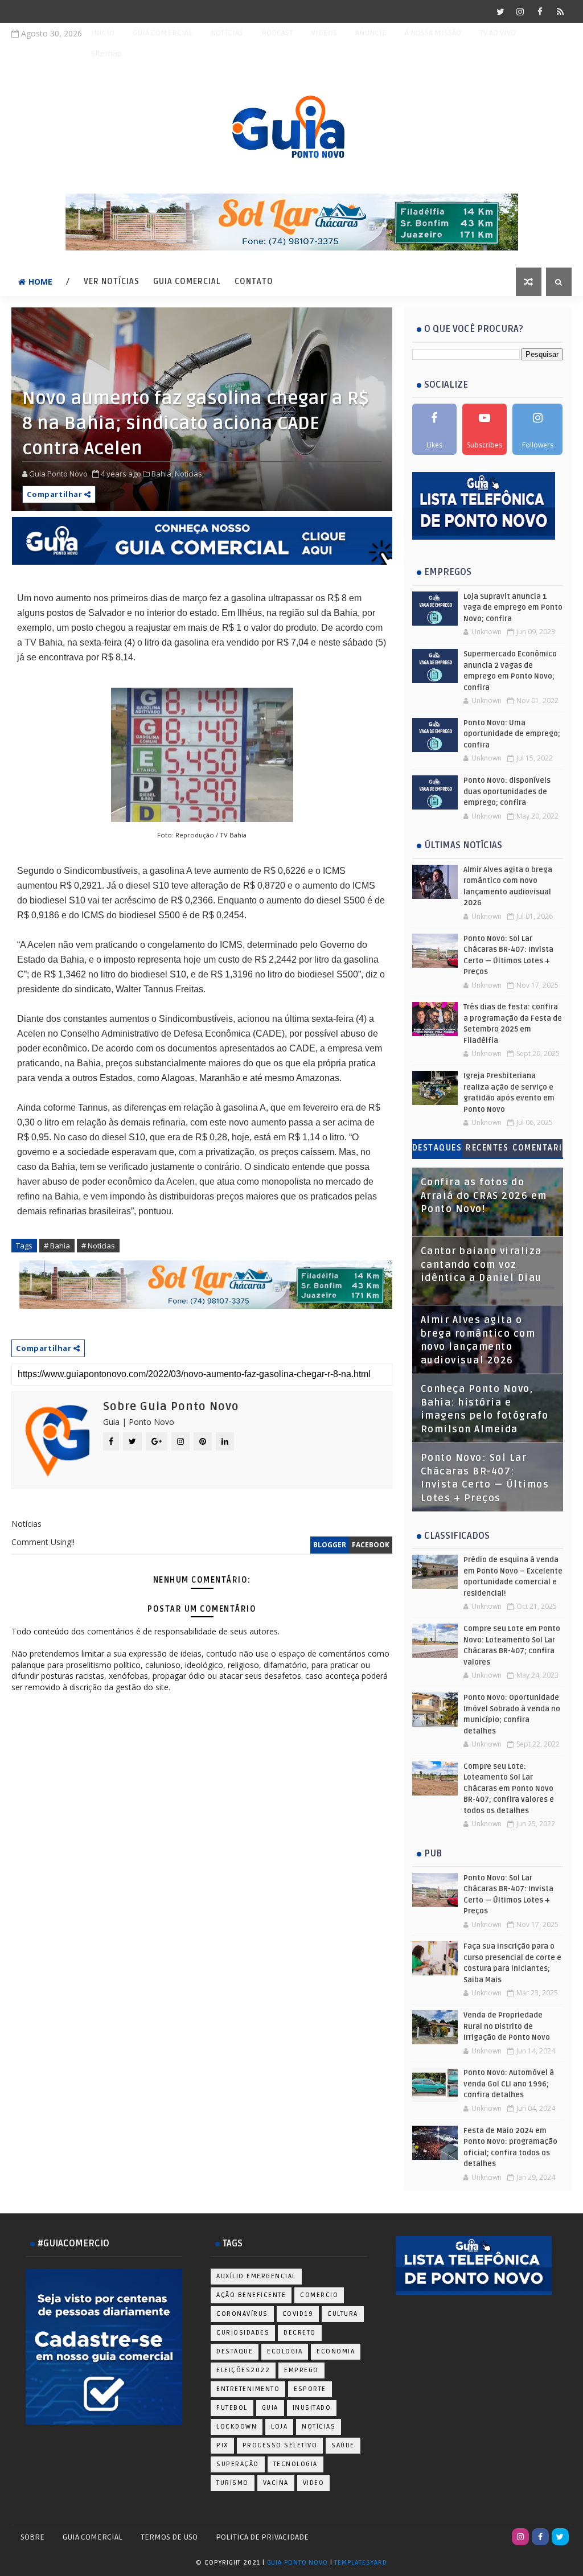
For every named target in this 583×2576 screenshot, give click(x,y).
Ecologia (285, 2351)
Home (40, 282)
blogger (330, 1545)
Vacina (276, 2483)
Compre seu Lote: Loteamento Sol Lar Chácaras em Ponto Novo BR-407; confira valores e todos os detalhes (509, 1789)
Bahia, (162, 474)
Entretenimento (248, 2389)
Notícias (319, 2427)
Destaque (235, 2351)
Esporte (310, 2389)
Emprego (301, 2370)
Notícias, (189, 474)
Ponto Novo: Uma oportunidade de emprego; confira (512, 734)
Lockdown (237, 2427)
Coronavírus (242, 2314)
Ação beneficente (251, 2295)
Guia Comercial (187, 282)
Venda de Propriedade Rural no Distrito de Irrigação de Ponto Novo (507, 2026)
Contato (254, 282)
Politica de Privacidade (262, 2537)
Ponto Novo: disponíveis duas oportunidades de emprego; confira (507, 792)
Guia (270, 2408)
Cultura (343, 2314)
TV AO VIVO (498, 33)
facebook (371, 1545)
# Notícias (98, 1246)
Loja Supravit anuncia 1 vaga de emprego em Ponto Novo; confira (513, 608)
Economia (336, 2351)
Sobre (32, 2537)
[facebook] (540, 11)
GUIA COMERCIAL (163, 33)
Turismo (233, 2483)
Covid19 (298, 2314)
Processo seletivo (280, 2445)
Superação (238, 2464)
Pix (222, 2445)
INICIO (103, 33)
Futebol (232, 2408)
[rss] (560, 11)
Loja (279, 2427)
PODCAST (277, 33)
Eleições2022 (243, 2370)
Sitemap (106, 54)
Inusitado (312, 2408)
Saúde (343, 2445)
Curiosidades (243, 2333)
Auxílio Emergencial (256, 2276)
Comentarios (537, 1150)
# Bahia (57, 1246)
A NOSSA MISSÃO (433, 33)
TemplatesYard (360, 2563)
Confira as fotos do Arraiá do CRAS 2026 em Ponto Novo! (484, 1196)
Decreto (300, 2333)
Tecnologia (295, 2464)
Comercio (319, 2295)
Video (314, 2483)
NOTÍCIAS (227, 33)
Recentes (487, 1148)
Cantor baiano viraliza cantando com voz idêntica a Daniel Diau (481, 1265)
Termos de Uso (169, 2537)
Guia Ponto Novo (299, 2563)
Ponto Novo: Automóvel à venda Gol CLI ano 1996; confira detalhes (509, 2084)
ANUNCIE (371, 33)
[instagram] (520, 11)
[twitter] (500, 11)
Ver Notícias (112, 282)
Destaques (437, 1148)
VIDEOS (324, 33)
